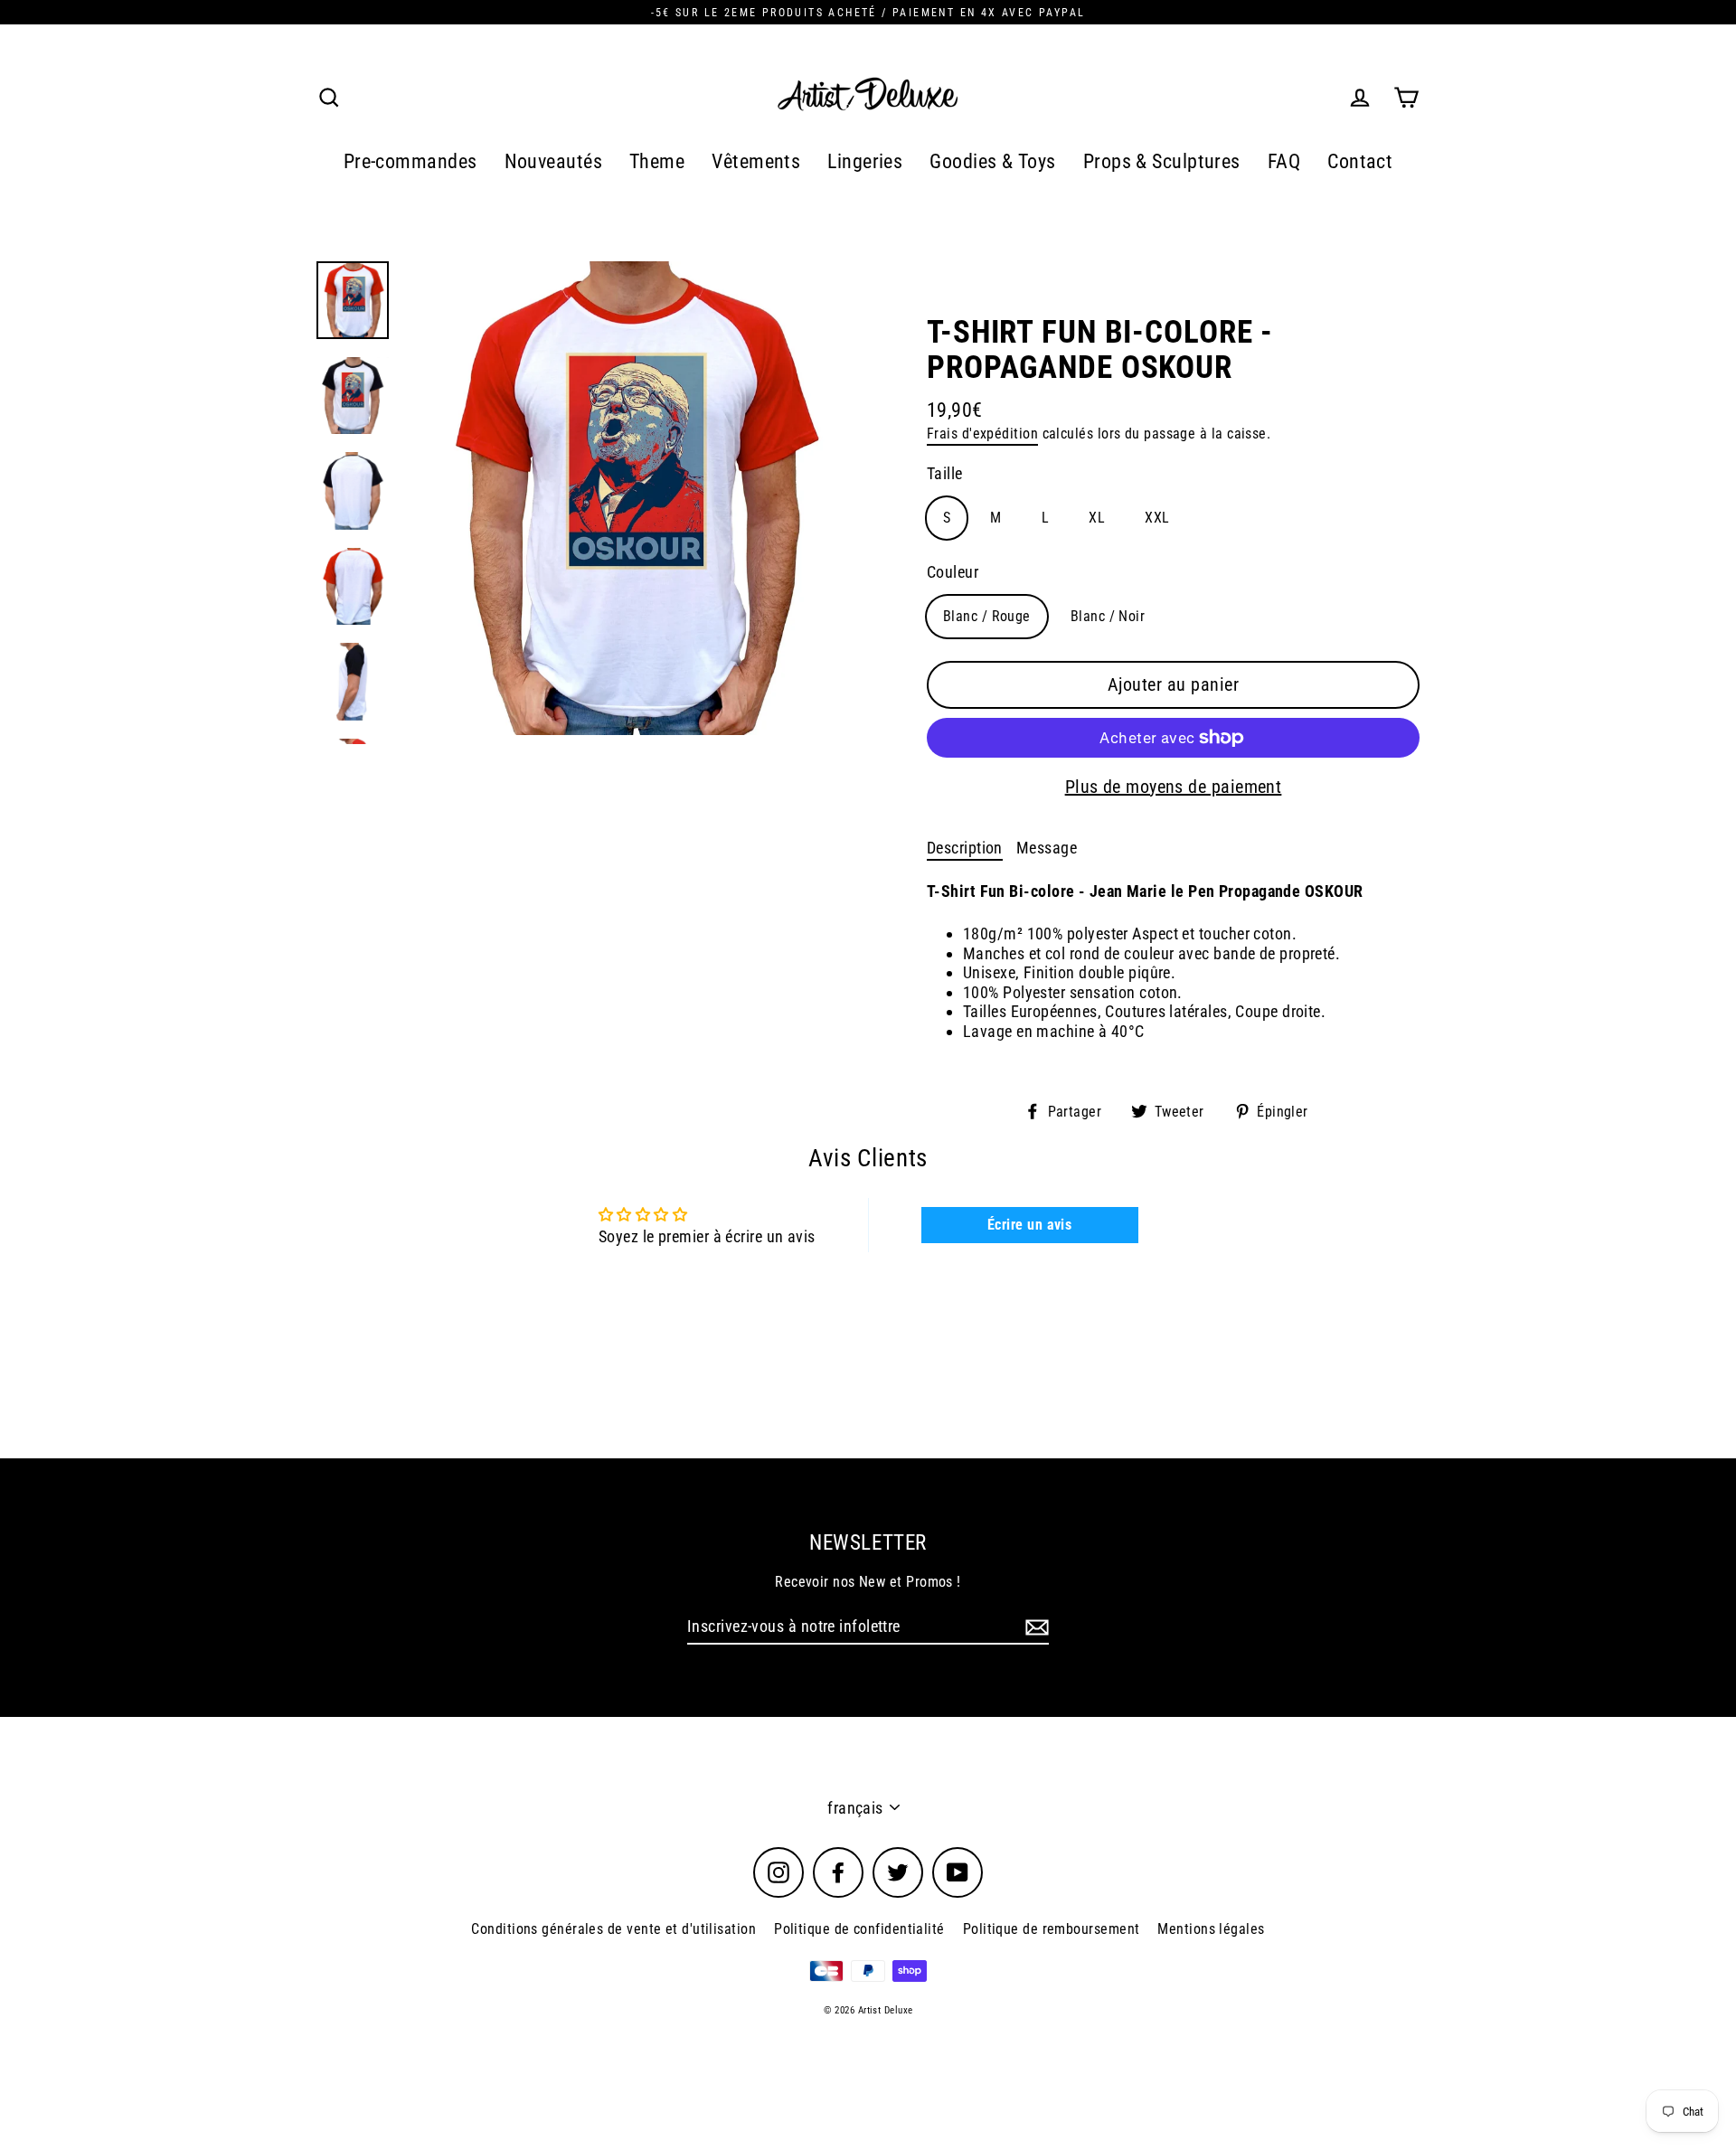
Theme (657, 161)
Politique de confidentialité (859, 1929)
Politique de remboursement (1052, 1929)
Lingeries (865, 161)
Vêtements (756, 161)
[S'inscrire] (1034, 1627)
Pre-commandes (410, 161)
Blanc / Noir (1108, 616)
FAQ (1284, 161)
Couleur (953, 572)
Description (965, 848)
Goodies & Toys (992, 161)
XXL (1157, 518)
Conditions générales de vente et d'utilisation (613, 1929)
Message (1047, 848)
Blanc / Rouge (987, 616)
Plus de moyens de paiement (1174, 787)
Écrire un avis (1029, 1225)
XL (1097, 518)
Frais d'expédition (982, 434)
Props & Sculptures (1162, 161)
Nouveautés (554, 161)
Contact (1360, 161)
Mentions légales (1211, 1929)
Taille (945, 473)
